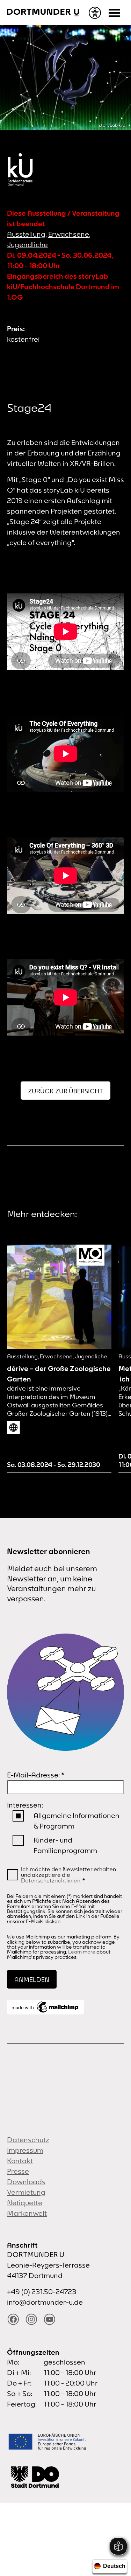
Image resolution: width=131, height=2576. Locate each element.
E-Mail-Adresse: (36, 1775)
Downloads (26, 2182)
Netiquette (25, 2203)
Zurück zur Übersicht (65, 1091)
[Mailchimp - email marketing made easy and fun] (45, 2007)
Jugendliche (27, 245)
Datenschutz (28, 2140)
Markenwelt (27, 2213)
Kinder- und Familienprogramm (65, 1845)
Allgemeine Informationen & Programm (77, 1821)
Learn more (82, 1952)
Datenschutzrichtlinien (51, 1880)
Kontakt (20, 2161)
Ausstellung (26, 234)
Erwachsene (69, 234)
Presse (18, 2171)
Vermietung (26, 2192)
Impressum (25, 2150)
